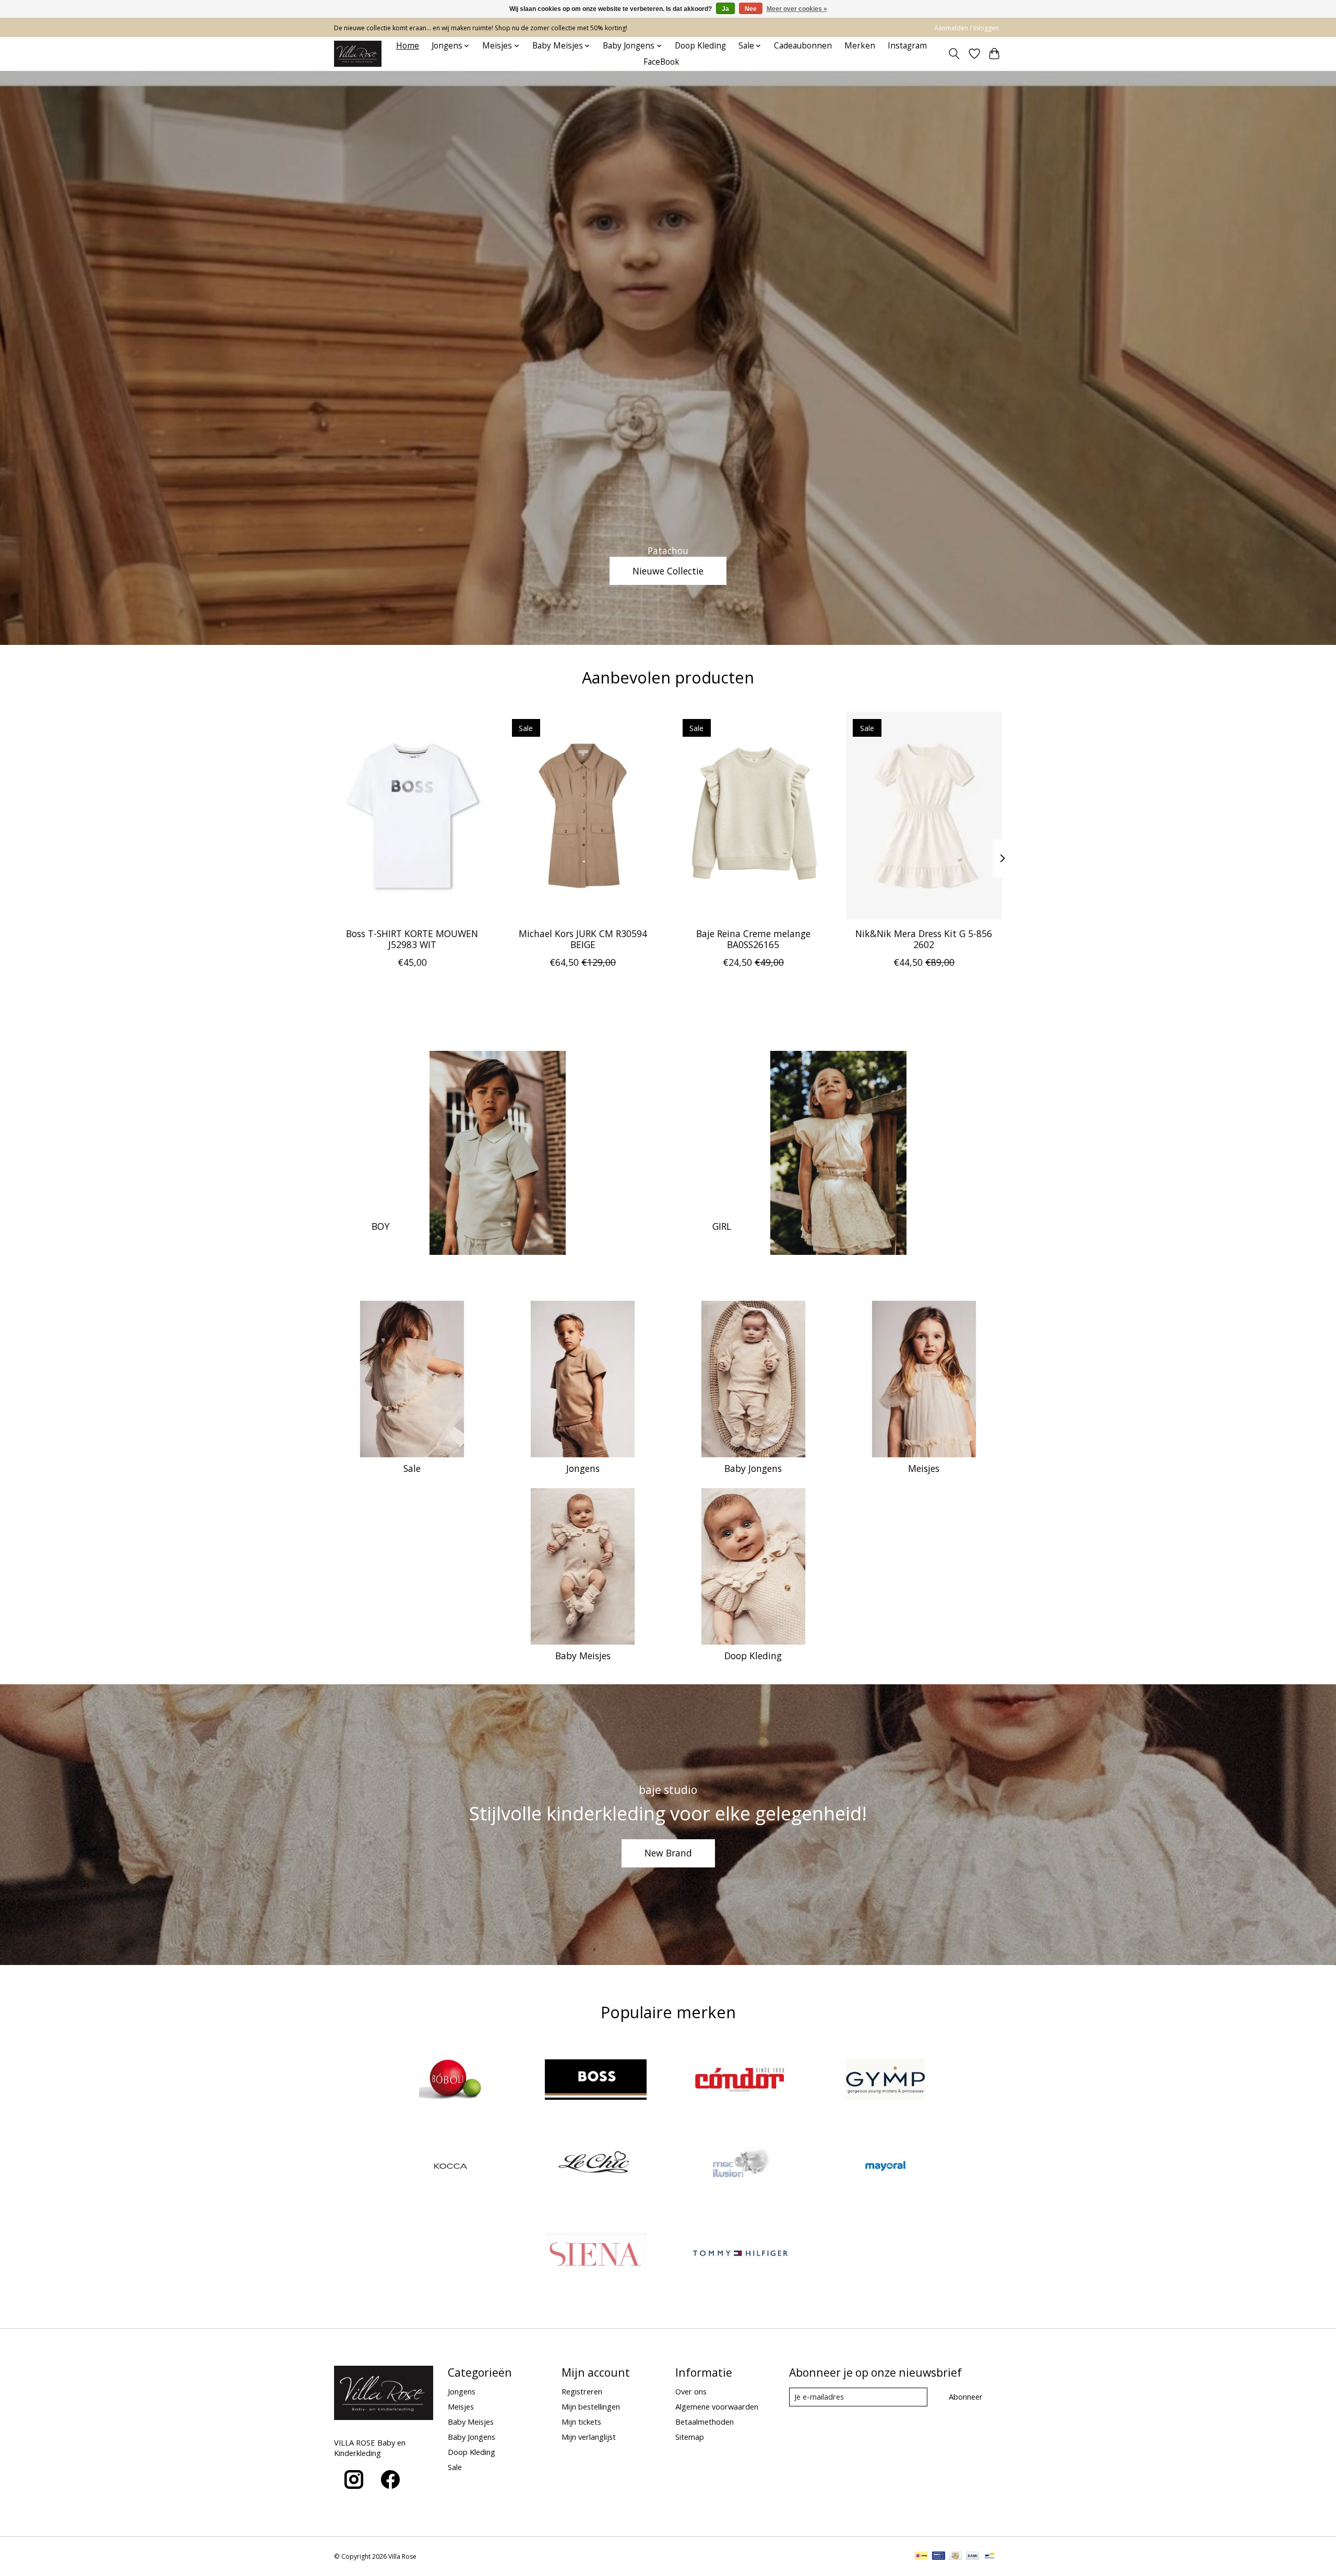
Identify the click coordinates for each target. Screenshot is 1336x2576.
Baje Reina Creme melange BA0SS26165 (753, 939)
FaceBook (661, 62)
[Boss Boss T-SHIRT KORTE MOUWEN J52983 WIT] (412, 816)
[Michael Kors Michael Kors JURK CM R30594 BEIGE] (583, 816)
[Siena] (595, 2254)
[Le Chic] (595, 2168)
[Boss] (595, 2081)
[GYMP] (885, 2081)
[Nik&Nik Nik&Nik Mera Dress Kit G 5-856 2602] (924, 816)
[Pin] (939, 2557)
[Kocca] (451, 2168)
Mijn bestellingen (591, 2406)
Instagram (907, 46)
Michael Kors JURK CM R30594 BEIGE (583, 939)
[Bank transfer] (973, 2557)
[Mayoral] (885, 2168)
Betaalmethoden (705, 2422)
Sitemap (690, 2437)
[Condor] (741, 2081)
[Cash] (955, 2557)
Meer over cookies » (797, 9)
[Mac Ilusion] (741, 2168)
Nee (751, 9)
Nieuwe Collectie (668, 570)
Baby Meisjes (583, 1656)
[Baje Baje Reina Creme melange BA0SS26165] (753, 816)
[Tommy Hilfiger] (741, 2254)
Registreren (582, 2391)
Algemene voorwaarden (717, 2406)
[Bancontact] (990, 2557)
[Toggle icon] (954, 54)
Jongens (583, 1468)
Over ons (691, 2391)
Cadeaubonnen (803, 46)
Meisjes (924, 1468)
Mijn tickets (581, 2422)
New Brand (668, 1853)
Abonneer (966, 2397)
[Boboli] (451, 2081)
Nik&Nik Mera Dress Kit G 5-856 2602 (924, 939)
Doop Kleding (700, 46)
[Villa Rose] (358, 54)
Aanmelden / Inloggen (967, 28)
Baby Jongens (753, 1468)
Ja (725, 9)
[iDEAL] (921, 2557)
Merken (860, 46)
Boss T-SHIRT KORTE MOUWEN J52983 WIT (412, 939)
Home (408, 46)
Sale (412, 1468)
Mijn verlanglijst (589, 2437)
